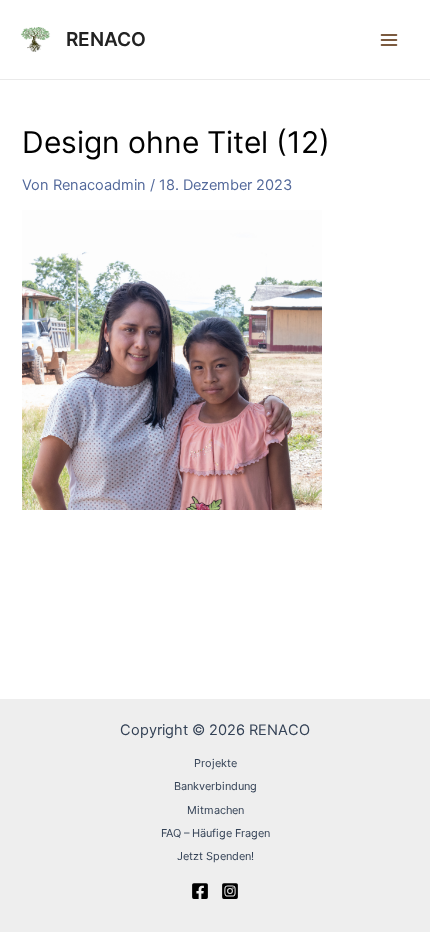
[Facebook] (200, 891)
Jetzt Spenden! (215, 856)
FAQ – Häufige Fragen (215, 833)
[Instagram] (230, 891)
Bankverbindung (215, 786)
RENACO (106, 39)
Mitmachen (215, 810)
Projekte (215, 763)
